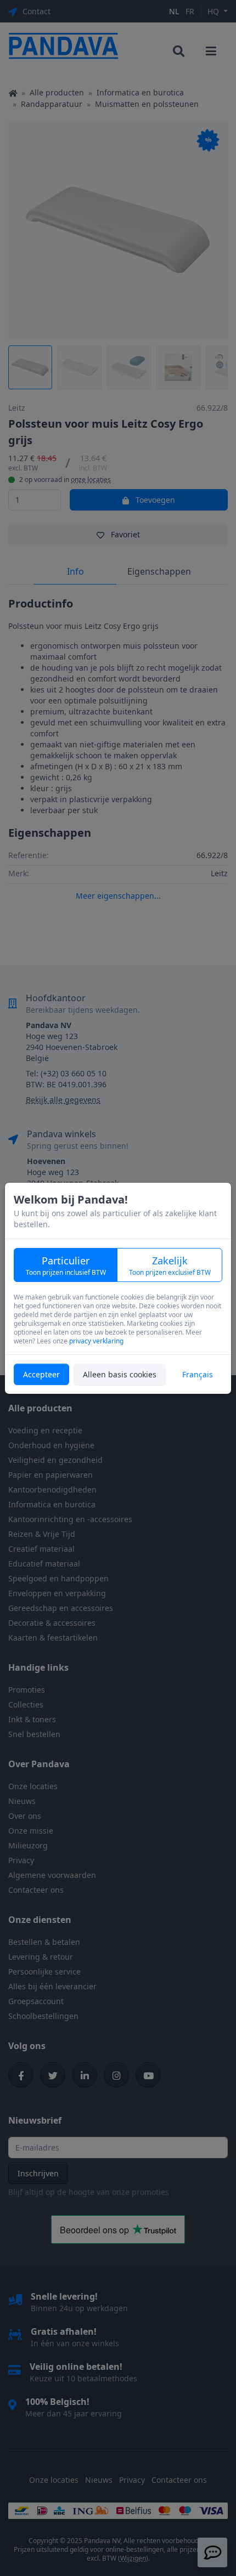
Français (198, 1374)
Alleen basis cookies (120, 1374)
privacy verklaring (96, 1341)
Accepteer (41, 1374)
